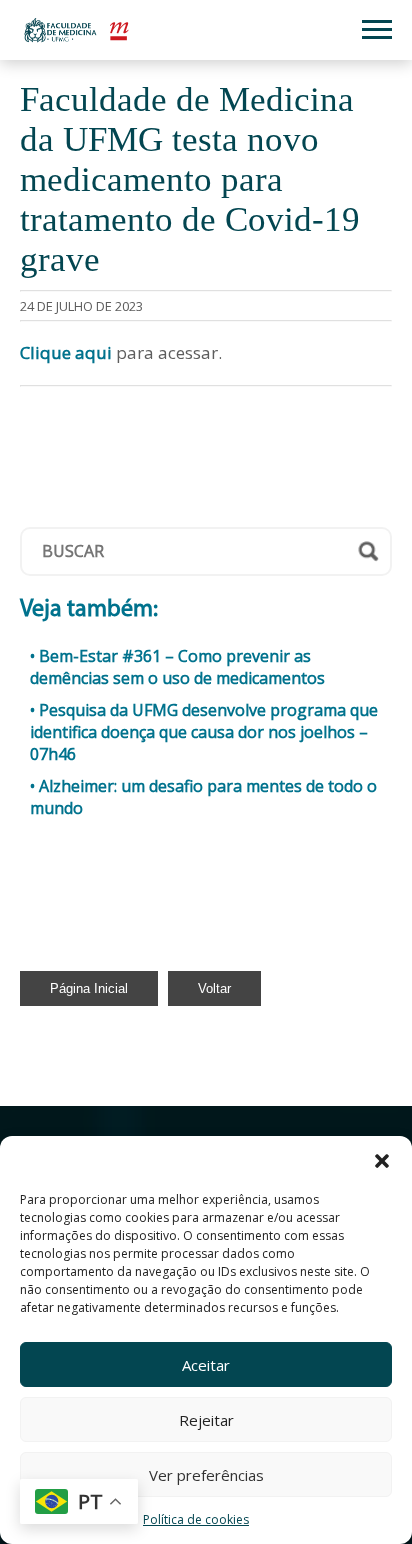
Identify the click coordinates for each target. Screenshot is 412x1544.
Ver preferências (206, 1475)
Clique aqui (66, 352)
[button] (382, 1161)
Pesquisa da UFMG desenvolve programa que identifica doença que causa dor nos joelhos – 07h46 (204, 732)
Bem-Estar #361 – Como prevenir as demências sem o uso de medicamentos (177, 667)
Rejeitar (206, 1420)
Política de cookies (196, 1519)
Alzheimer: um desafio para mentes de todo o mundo (203, 797)
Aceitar (206, 1365)
